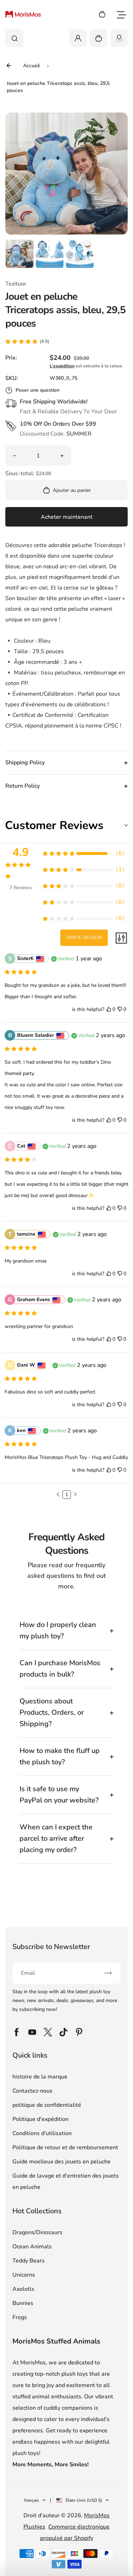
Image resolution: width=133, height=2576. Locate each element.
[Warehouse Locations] (119, 38)
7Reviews (21, 888)
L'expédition (62, 366)
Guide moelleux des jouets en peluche (62, 2162)
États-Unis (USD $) (84, 2500)
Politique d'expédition (40, 2119)
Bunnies (23, 2303)
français (32, 2500)
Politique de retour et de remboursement (65, 2147)
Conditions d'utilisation (42, 2133)
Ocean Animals (32, 2247)
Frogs (20, 2317)
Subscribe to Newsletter (51, 1947)
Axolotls (23, 2289)
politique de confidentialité (47, 2105)
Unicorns (24, 2275)
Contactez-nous (32, 2091)
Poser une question (38, 390)
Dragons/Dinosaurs (37, 2232)
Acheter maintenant (67, 517)
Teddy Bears (29, 2261)
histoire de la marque (40, 2077)
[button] (20, 254)
